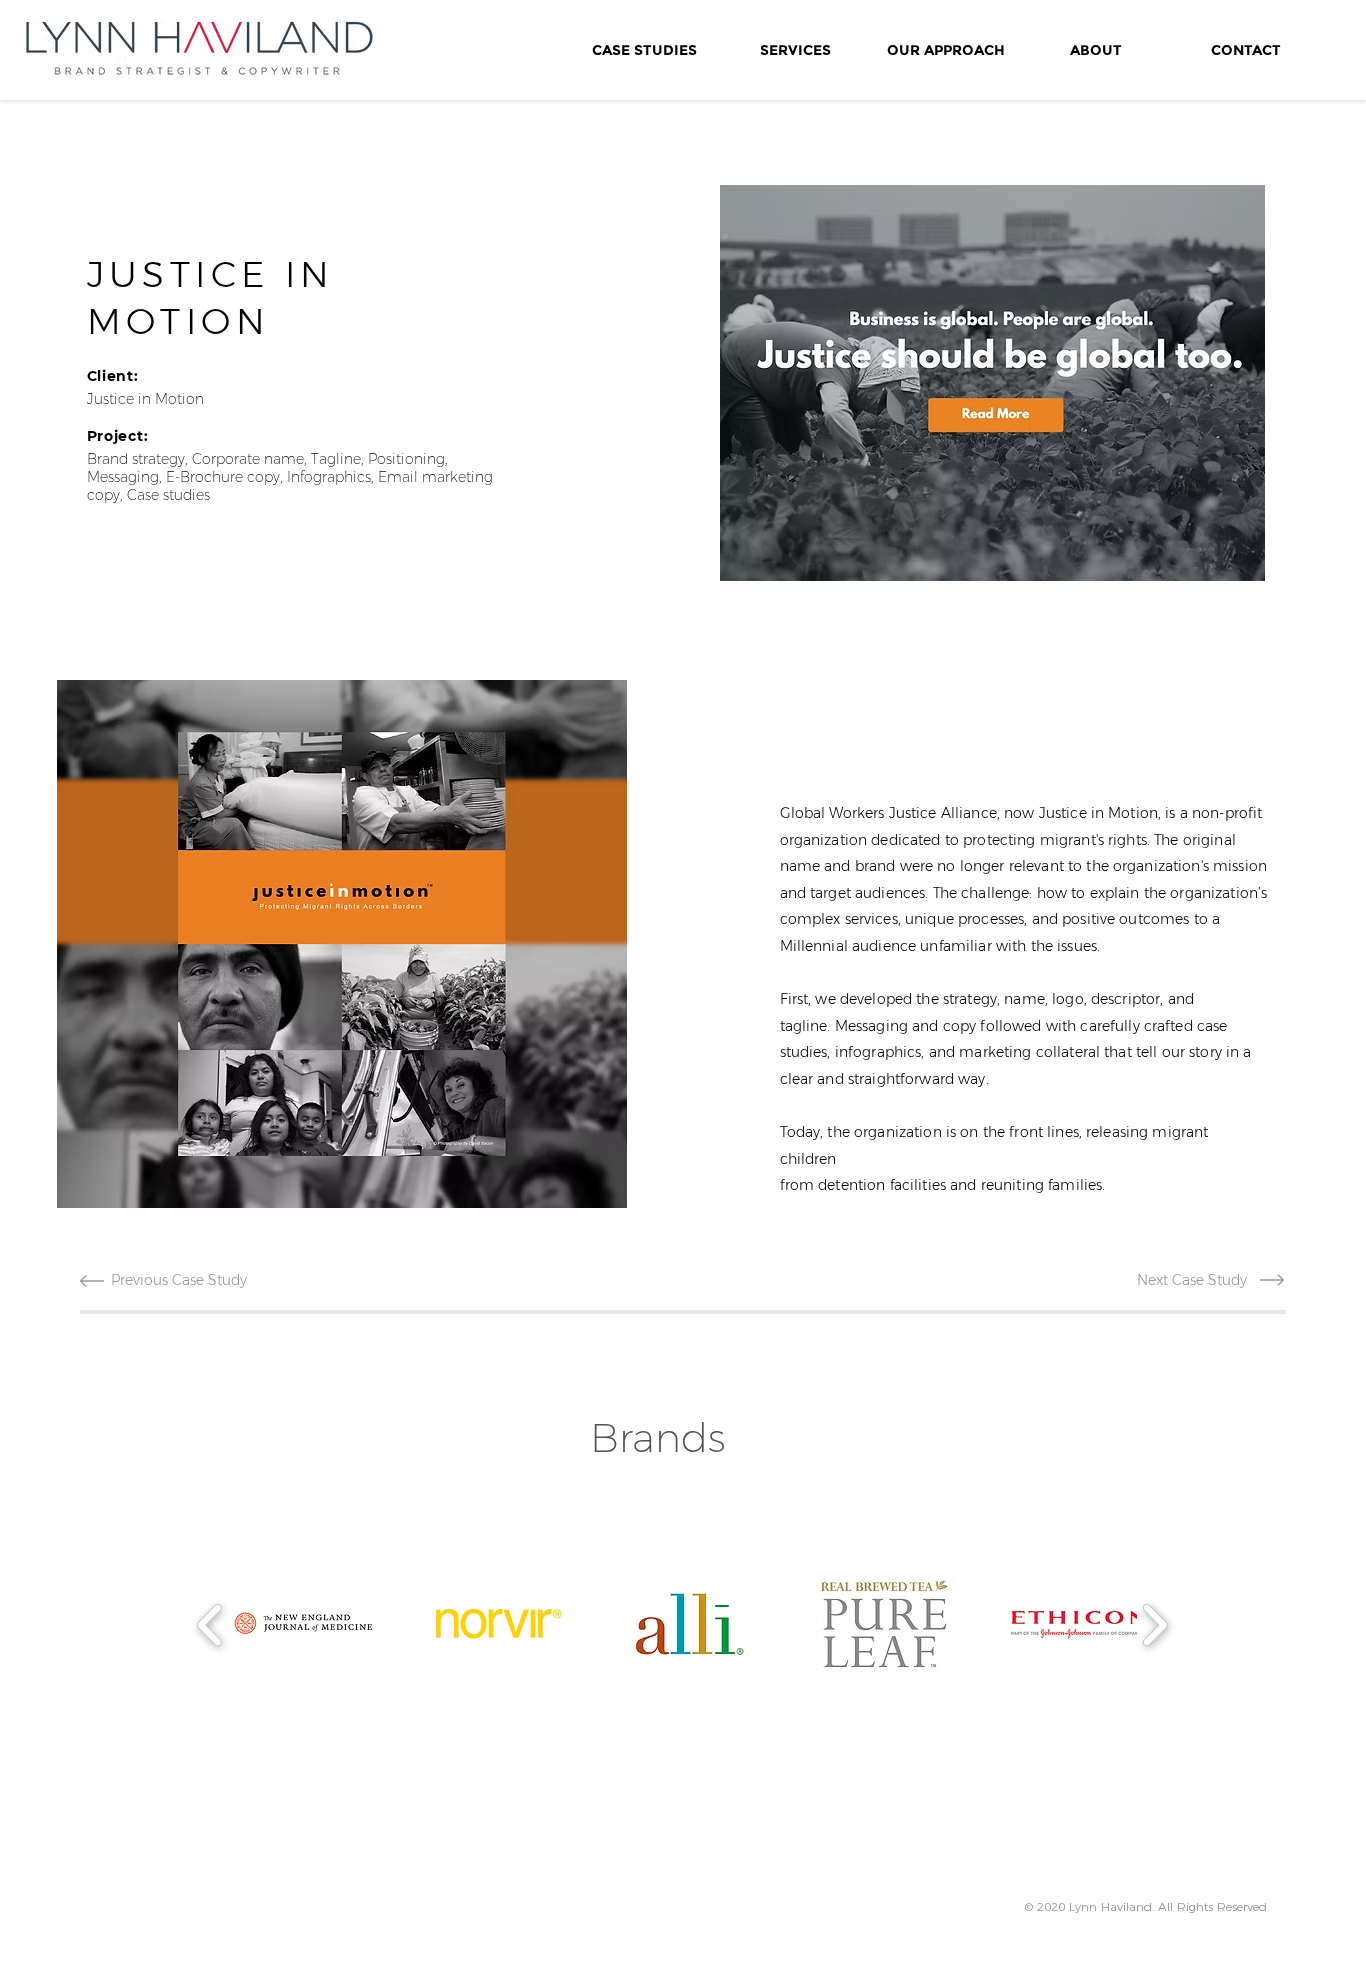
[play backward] (210, 1624)
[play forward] (1154, 1624)
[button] (342, 944)
